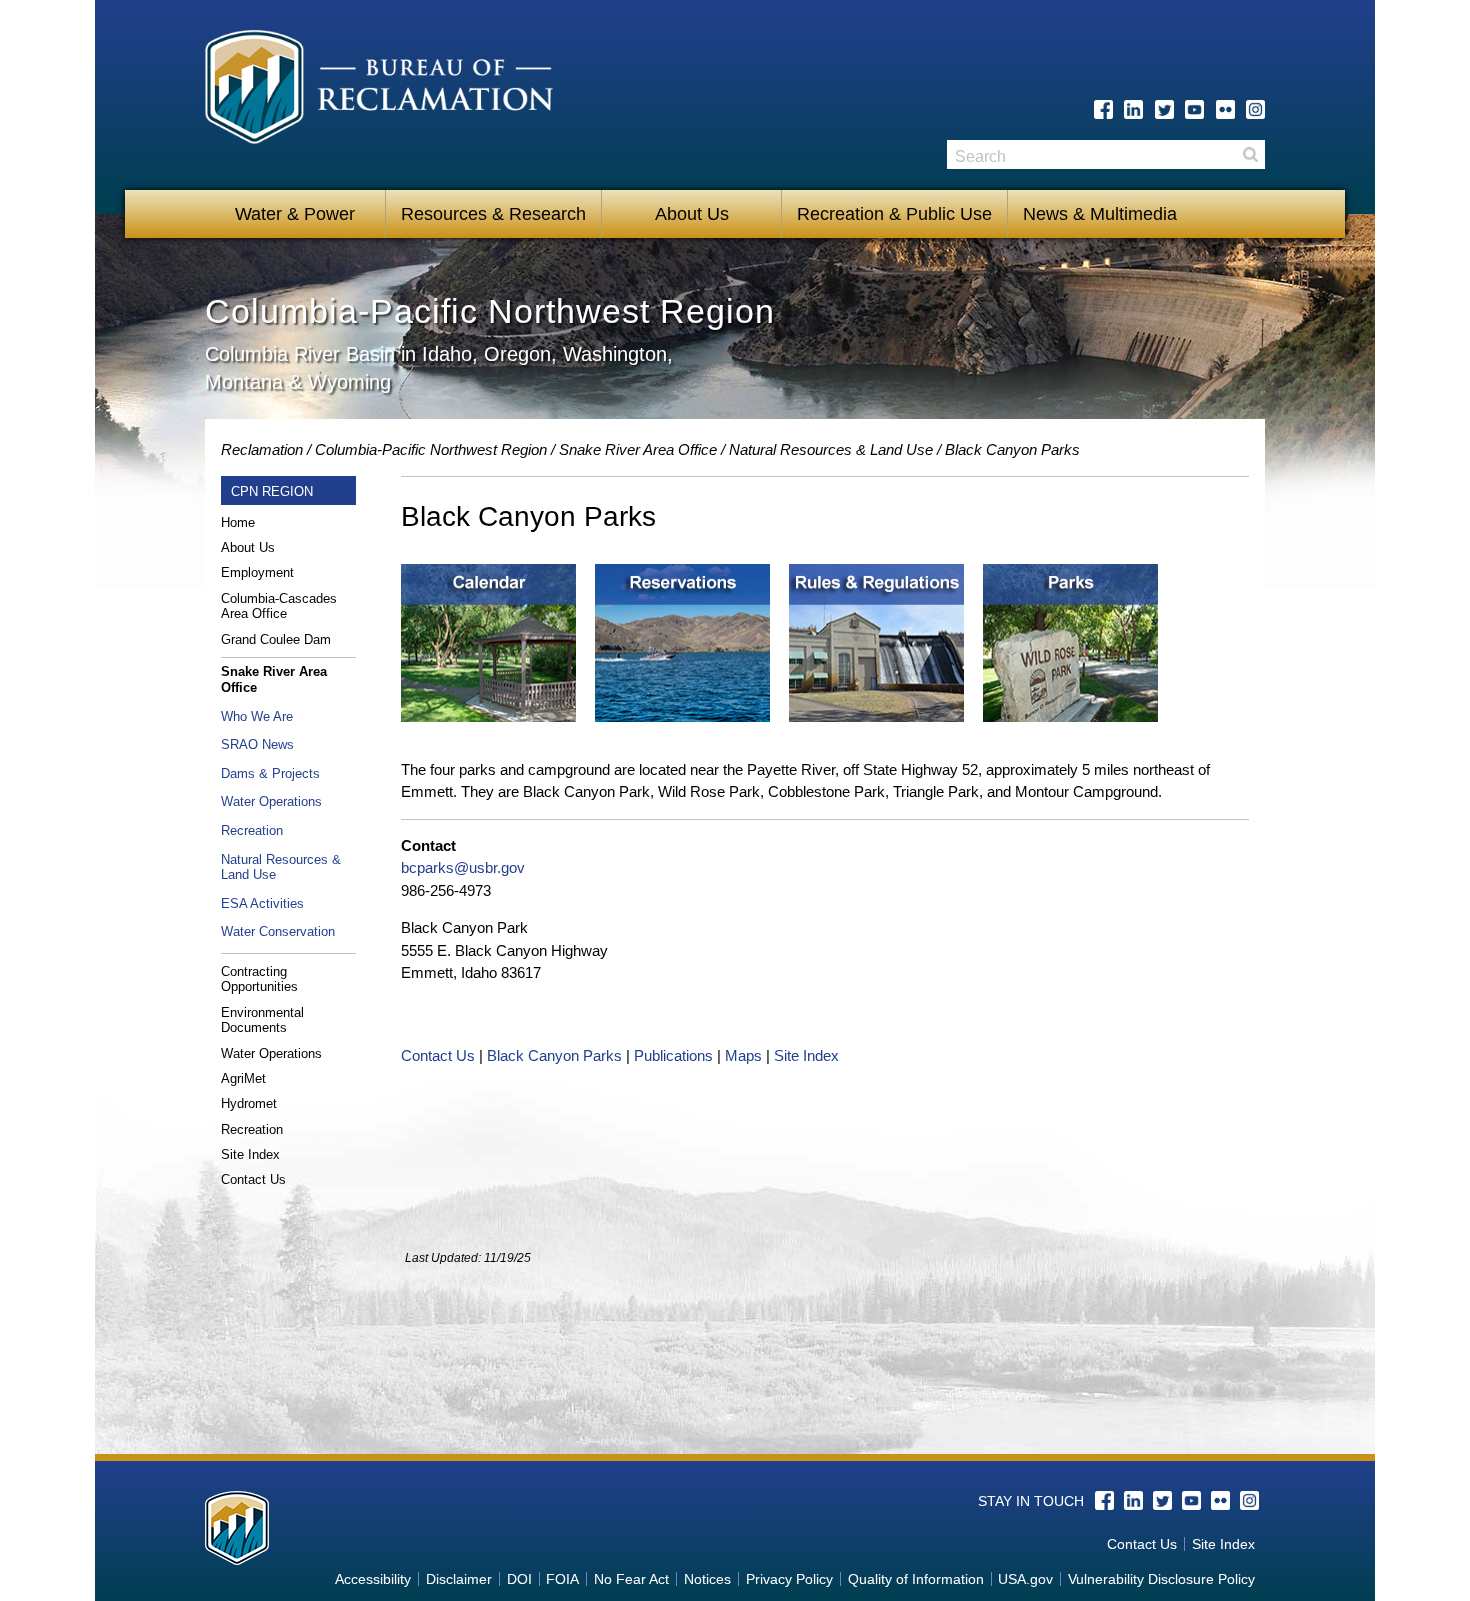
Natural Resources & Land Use (831, 449)
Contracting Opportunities (259, 979)
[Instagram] (1255, 109)
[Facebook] (1103, 109)
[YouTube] (1194, 109)
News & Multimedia (1100, 214)
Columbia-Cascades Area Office (279, 606)
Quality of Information (916, 1579)
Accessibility (373, 1579)
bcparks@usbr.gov (463, 867)
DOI (519, 1579)
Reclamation (262, 449)
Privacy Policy (789, 1579)
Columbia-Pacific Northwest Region (431, 449)
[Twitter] (1164, 109)
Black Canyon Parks (554, 1055)
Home (238, 522)
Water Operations (271, 801)
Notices (707, 1579)
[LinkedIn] (1133, 109)
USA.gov (1025, 1579)
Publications (673, 1055)
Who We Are (257, 716)
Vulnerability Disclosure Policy (1161, 1579)
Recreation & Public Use (894, 214)
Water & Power (295, 214)
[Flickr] (1225, 109)
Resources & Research (493, 214)
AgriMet (243, 1078)
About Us (692, 214)
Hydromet (249, 1103)
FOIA (562, 1579)
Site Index (250, 1154)
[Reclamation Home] (386, 98)
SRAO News (257, 744)
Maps (743, 1055)
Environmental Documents (262, 1020)
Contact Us (253, 1179)
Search (1250, 154)
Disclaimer (459, 1579)
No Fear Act (631, 1579)
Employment (257, 572)
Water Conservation (278, 931)
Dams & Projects (270, 773)
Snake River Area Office (638, 449)
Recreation (252, 830)
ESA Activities (262, 903)
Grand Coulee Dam (276, 639)
